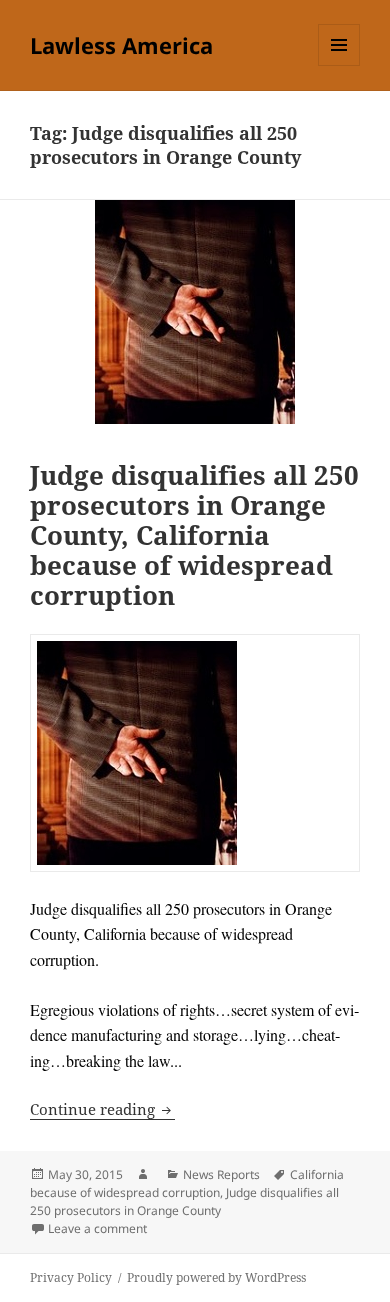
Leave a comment (97, 1228)
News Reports (221, 1174)
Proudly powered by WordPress (216, 1277)
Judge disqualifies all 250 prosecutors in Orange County (184, 1201)
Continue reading (102, 1109)
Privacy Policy (71, 1277)
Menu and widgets (339, 65)
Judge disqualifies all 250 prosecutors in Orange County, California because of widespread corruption (194, 535)
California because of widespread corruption (187, 1183)
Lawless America (121, 45)
